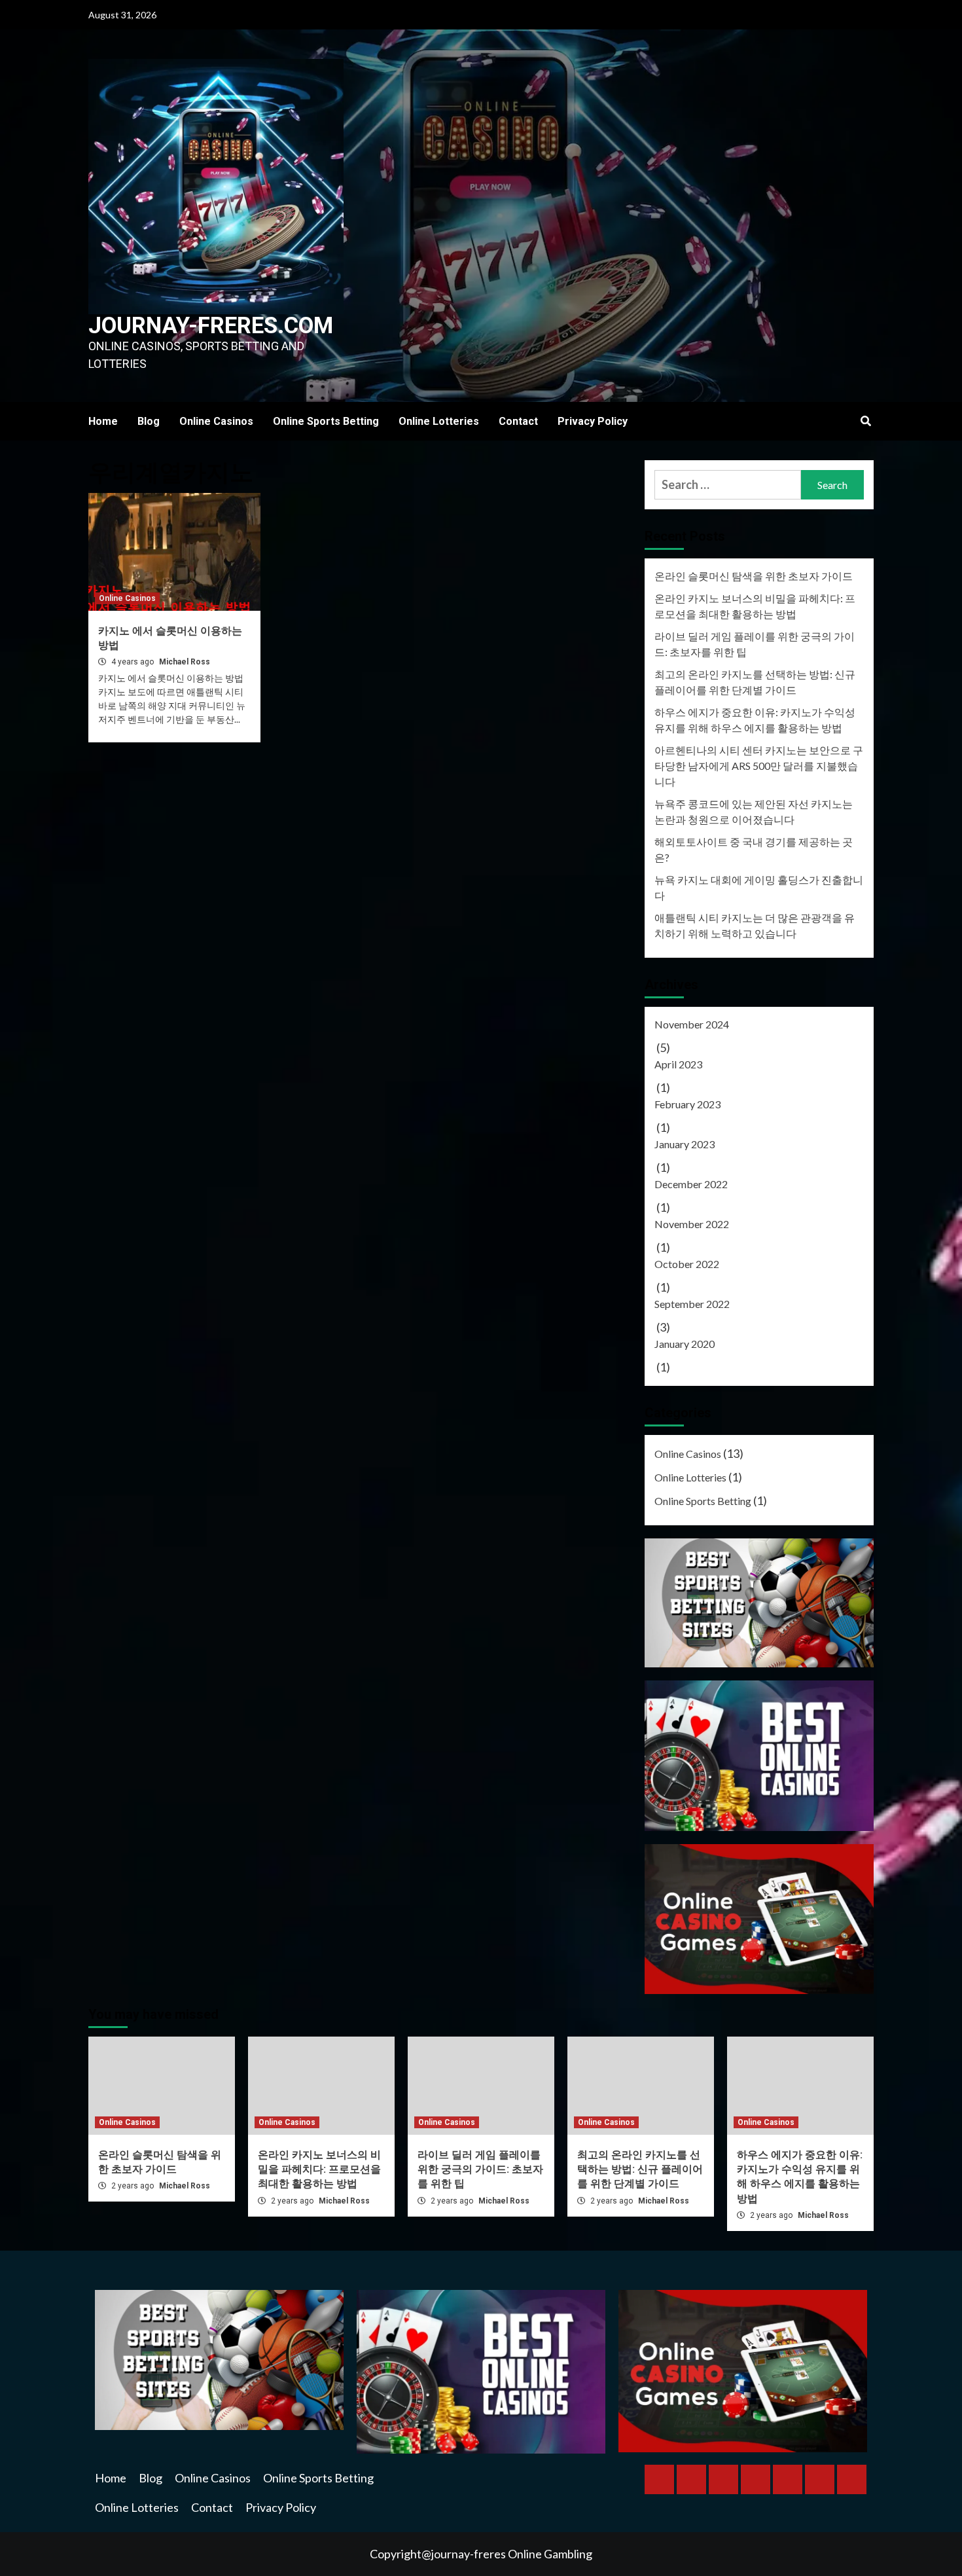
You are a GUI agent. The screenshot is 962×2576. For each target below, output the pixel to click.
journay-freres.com (211, 326)
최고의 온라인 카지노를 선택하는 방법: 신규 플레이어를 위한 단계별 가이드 (755, 682)
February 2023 (687, 1104)
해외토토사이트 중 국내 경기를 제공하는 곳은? (754, 849)
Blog (149, 421)
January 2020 (685, 1344)
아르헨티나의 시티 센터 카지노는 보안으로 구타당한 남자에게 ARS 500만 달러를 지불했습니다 (759, 766)
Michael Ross (185, 662)
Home (103, 421)
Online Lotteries (439, 421)
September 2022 (692, 1304)
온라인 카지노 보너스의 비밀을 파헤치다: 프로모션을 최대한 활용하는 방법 (755, 606)
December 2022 (691, 1184)
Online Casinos (216, 421)
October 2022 (687, 1264)
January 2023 (685, 1144)
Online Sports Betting (326, 421)
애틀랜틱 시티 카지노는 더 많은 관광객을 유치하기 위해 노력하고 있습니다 (755, 925)
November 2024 (692, 1024)
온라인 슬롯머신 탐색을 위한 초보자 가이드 (754, 576)
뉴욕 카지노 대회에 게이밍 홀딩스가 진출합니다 (759, 887)
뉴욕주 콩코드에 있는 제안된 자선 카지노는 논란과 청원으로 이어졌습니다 (754, 811)
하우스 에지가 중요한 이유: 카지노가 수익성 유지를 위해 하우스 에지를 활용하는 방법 (755, 720)
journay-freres (470, 2554)
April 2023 (678, 1064)
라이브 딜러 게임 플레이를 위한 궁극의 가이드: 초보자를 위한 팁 (755, 644)
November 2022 (692, 1224)
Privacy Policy (593, 421)
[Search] (865, 422)
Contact (518, 421)
